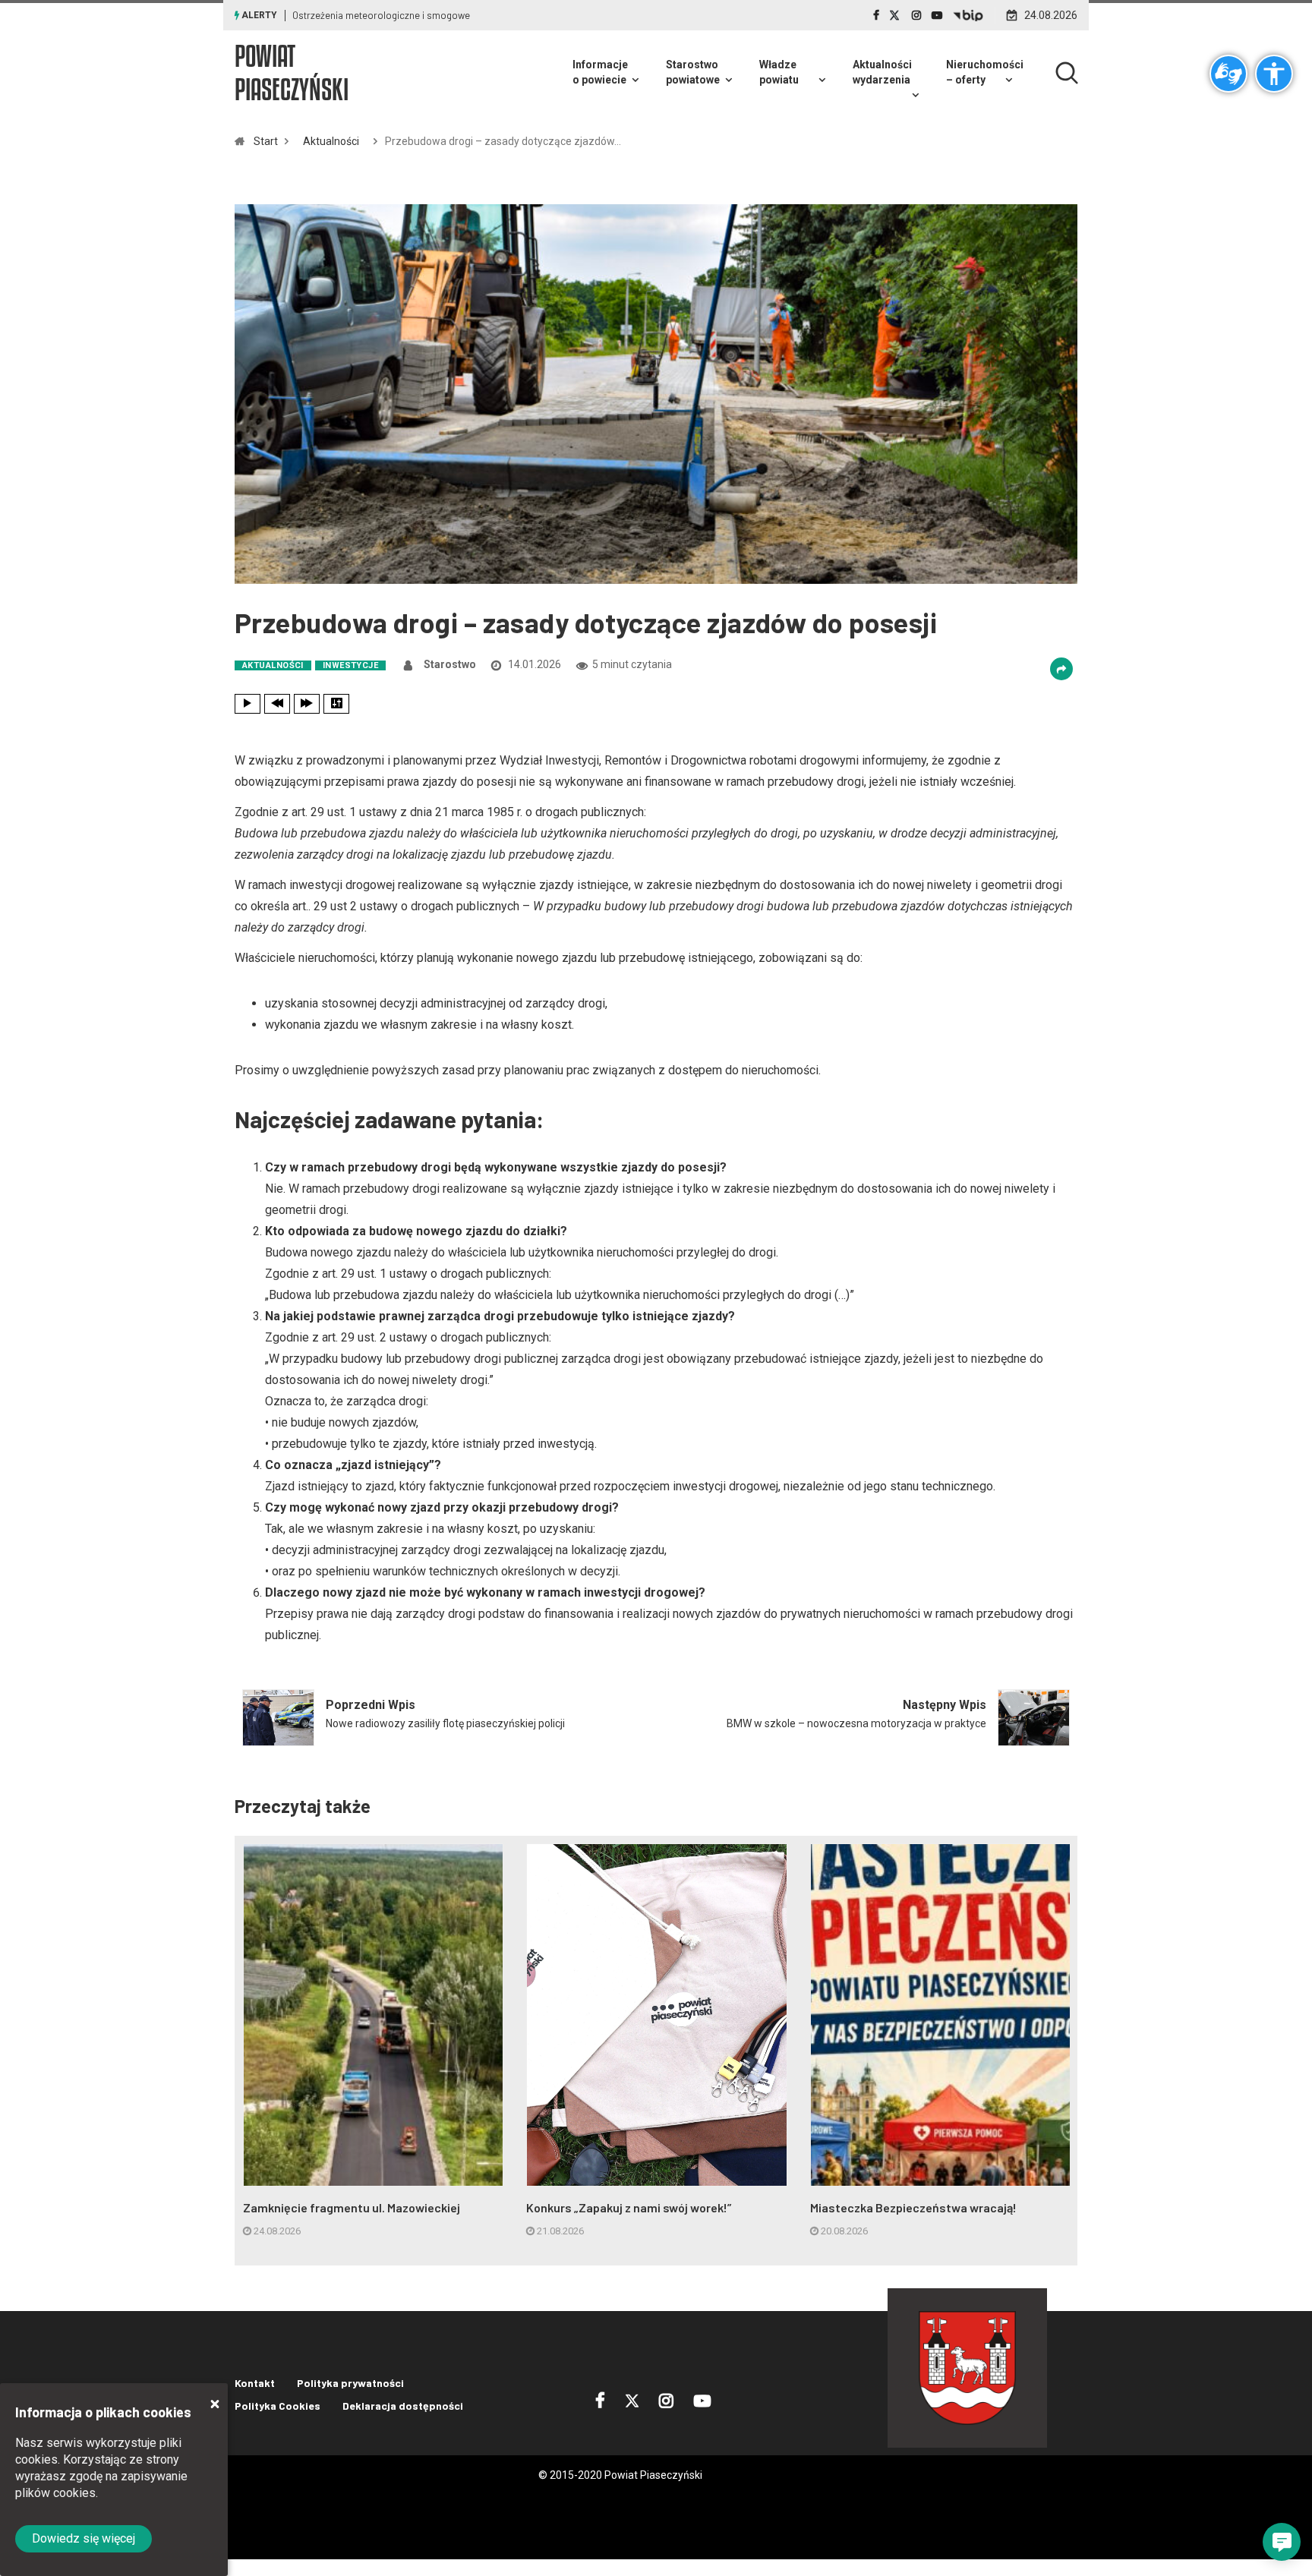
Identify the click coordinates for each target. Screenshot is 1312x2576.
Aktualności (331, 141)
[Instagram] (916, 15)
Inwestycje (350, 665)
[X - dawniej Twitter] (896, 15)
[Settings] (336, 704)
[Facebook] (876, 15)
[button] (1282, 2542)
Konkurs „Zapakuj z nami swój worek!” (629, 2207)
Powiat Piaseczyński (292, 73)
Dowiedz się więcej (84, 2538)
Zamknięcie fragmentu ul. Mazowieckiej (352, 2207)
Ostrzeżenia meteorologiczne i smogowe (381, 15)
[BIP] (968, 15)
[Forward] (307, 704)
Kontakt (255, 2383)
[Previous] (277, 704)
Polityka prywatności (350, 2383)
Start (266, 141)
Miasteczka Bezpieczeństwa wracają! (913, 2207)
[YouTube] (937, 15)
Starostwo (450, 664)
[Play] (248, 704)
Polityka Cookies (278, 2406)
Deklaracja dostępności (403, 2406)
